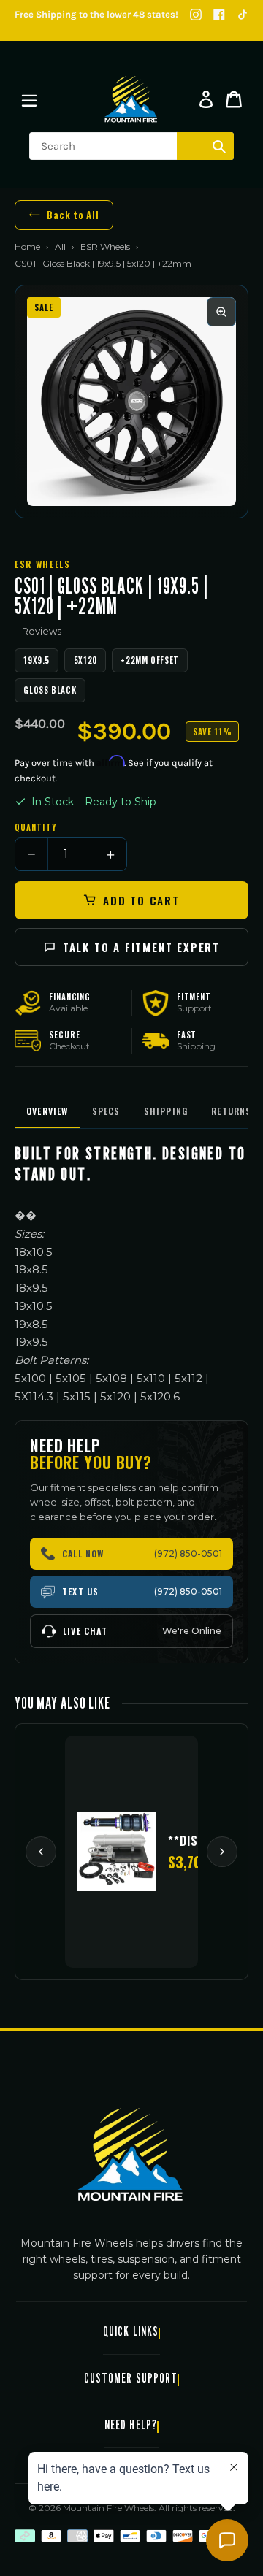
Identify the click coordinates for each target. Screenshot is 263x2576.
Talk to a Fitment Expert (141, 947)
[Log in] (206, 99)
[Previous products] (41, 1852)
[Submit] (219, 146)
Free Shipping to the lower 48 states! (96, 14)
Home (27, 246)
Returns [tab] (231, 1111)
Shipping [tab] (166, 1111)
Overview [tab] (47, 1111)
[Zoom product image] (221, 312)
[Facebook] (219, 15)
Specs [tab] (106, 1111)
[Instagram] (196, 15)
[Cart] (234, 99)
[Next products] (222, 1852)
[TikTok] (243, 15)
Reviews (42, 631)
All (60, 246)
